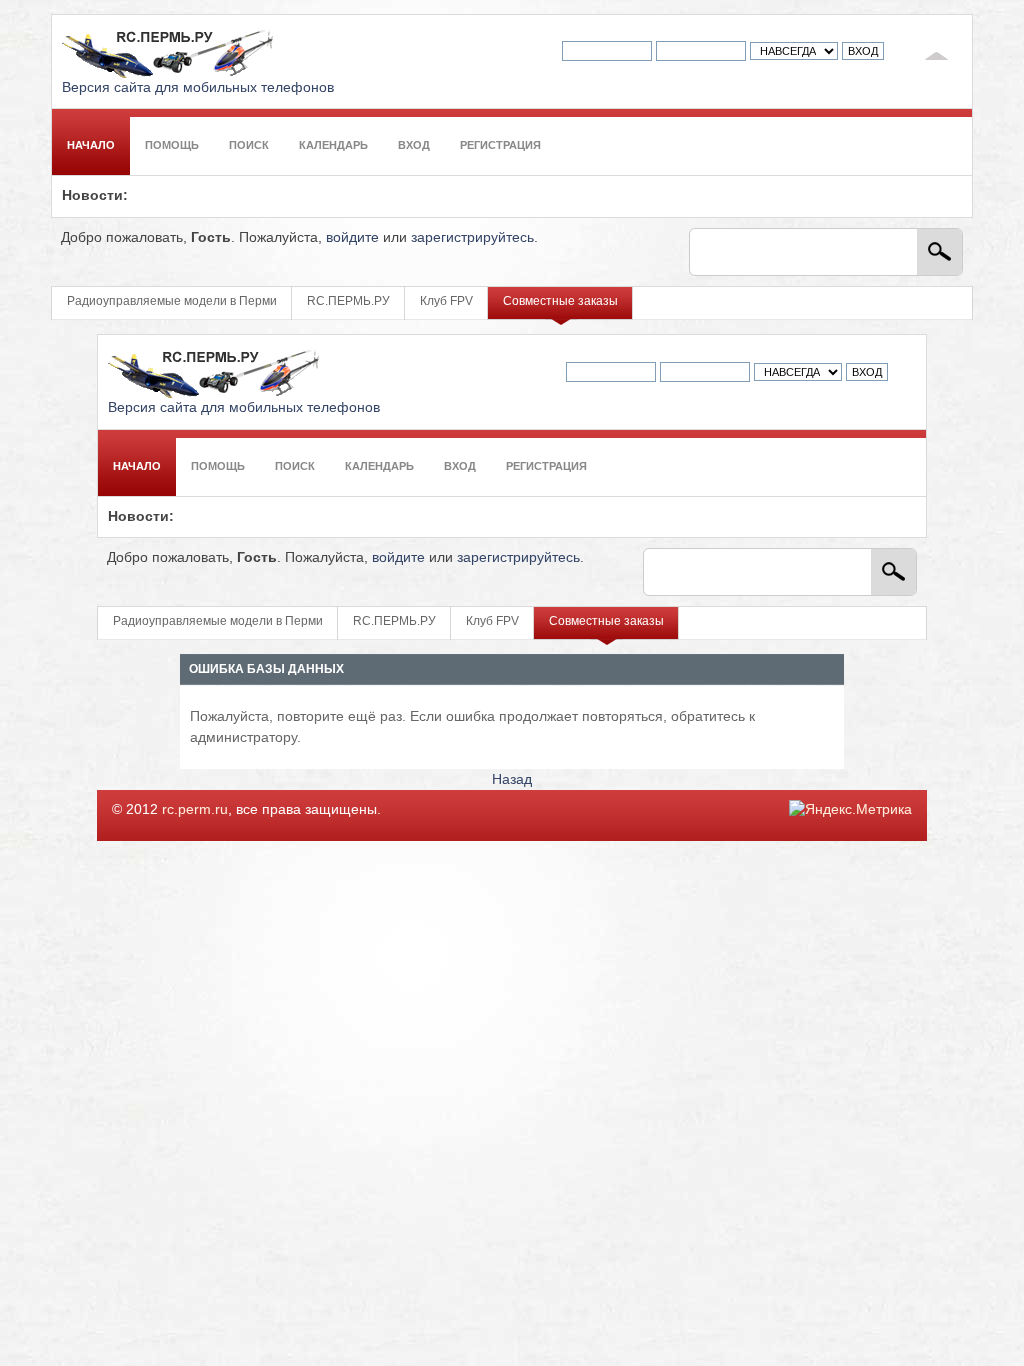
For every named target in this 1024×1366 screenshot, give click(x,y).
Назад (512, 779)
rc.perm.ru (195, 809)
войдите (352, 237)
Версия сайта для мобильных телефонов (198, 87)
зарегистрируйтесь (472, 237)
